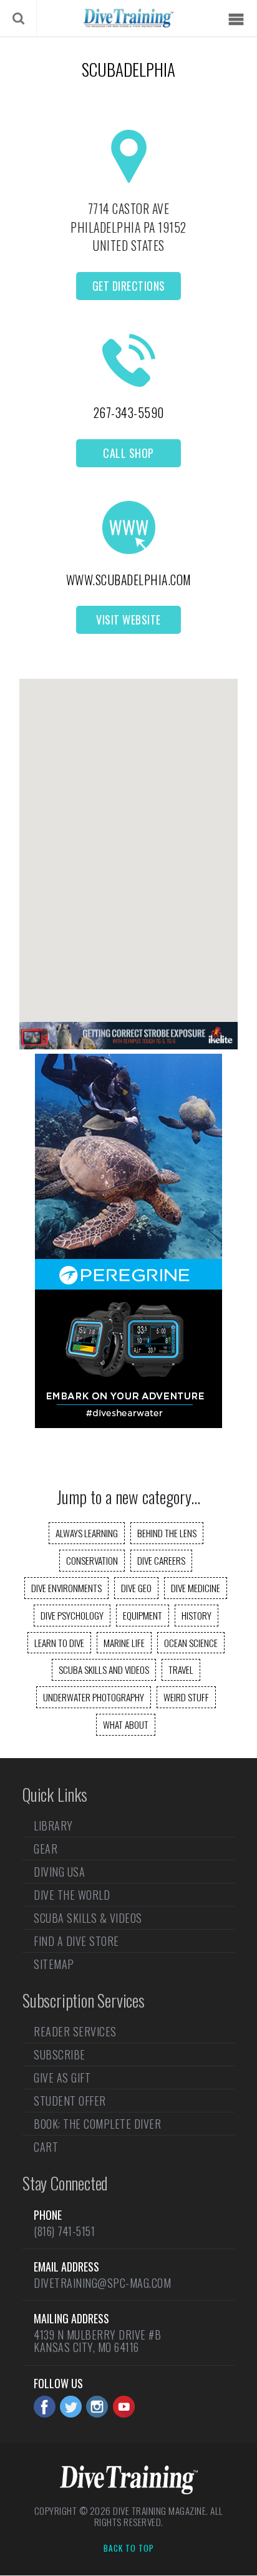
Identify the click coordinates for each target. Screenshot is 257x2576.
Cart (46, 2147)
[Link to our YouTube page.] (124, 2407)
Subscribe (60, 2054)
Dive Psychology (72, 1615)
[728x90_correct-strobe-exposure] (128, 1045)
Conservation (92, 1560)
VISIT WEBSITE (128, 620)
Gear (46, 1849)
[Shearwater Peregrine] (128, 1424)
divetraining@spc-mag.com (102, 2283)
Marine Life (124, 1643)
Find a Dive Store (76, 1941)
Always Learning (87, 1533)
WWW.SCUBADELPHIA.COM (129, 580)
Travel (181, 1670)
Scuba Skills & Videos (88, 1918)
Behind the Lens (167, 1533)
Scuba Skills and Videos (104, 1670)
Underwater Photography (94, 1697)
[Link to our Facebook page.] (45, 2407)
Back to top (129, 2549)
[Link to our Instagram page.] (97, 2407)
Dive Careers (161, 1560)
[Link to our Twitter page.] (71, 2407)
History (196, 1615)
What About (126, 1724)
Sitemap (54, 1964)
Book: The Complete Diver (97, 2124)
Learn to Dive (59, 1643)
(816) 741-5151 (64, 2231)
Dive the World (72, 1895)
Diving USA (59, 1872)
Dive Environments (66, 1588)
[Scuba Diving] (128, 18)
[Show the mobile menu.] (236, 20)
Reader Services (75, 2033)
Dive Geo (136, 1588)
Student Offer (70, 2101)
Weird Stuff (186, 1697)
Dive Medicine (196, 1588)
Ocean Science (191, 1643)
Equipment (143, 1615)
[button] (128, 839)
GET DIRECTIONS (129, 286)
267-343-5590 (129, 412)
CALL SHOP (128, 453)
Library (53, 1827)
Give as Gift (62, 2078)
